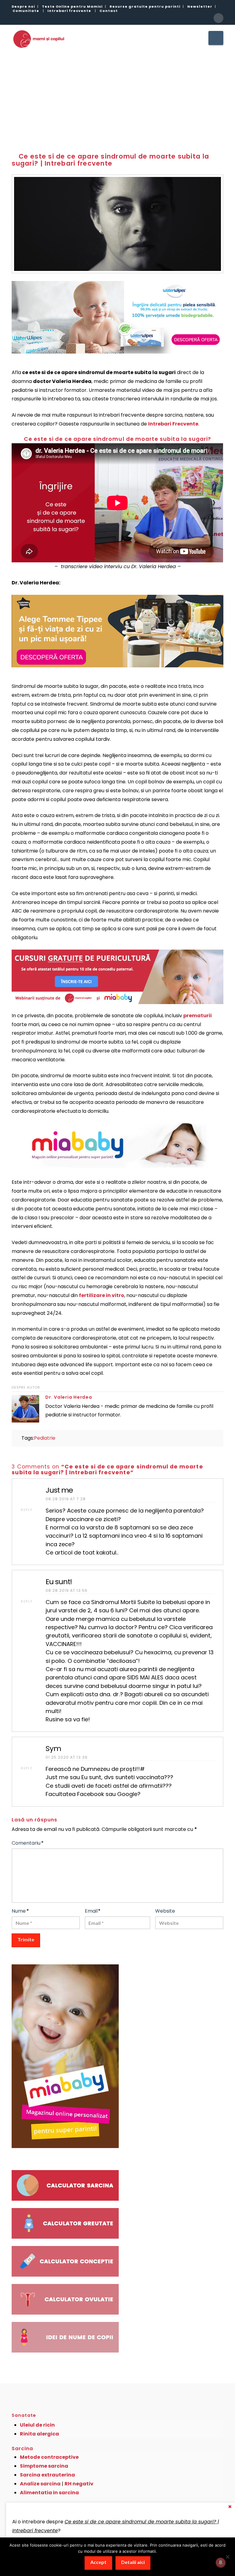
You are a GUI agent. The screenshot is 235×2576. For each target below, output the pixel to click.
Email (93, 1911)
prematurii (198, 1016)
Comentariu (28, 1843)
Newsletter (200, 6)
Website (165, 1911)
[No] (227, 2557)
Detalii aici (133, 2562)
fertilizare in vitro (102, 1295)
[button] (216, 38)
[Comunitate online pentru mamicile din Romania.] (38, 39)
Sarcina (22, 2449)
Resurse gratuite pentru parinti (145, 6)
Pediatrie (45, 1438)
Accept (98, 2562)
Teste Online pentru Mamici (72, 6)
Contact (109, 11)
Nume (20, 1911)
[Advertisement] (117, 96)
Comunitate (26, 11)
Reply (27, 1510)
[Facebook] (218, 18)
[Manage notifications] (221, 2563)
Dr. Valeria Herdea (69, 1397)
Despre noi (23, 6)
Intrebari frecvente (69, 11)
